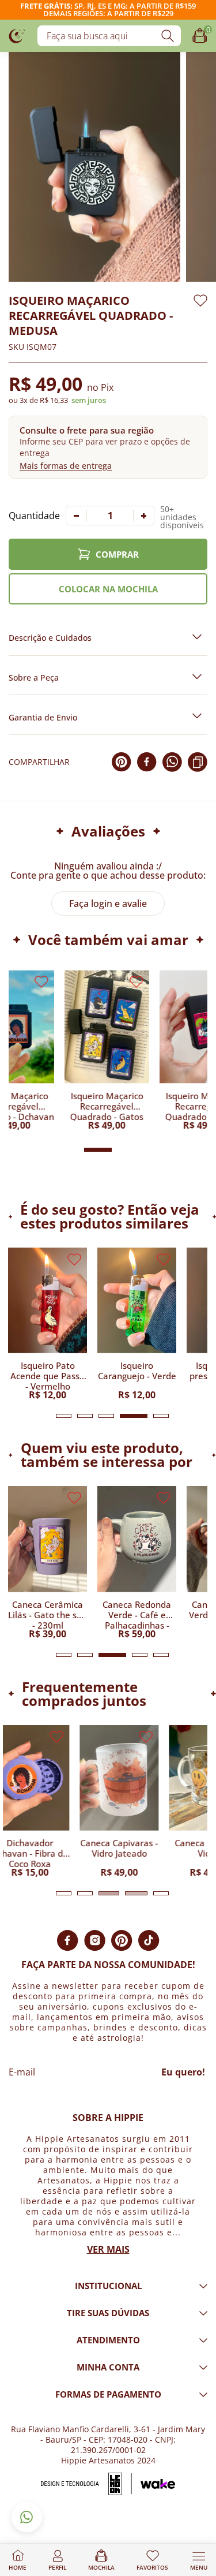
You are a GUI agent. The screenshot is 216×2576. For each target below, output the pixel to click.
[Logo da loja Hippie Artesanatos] (17, 36)
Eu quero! (183, 2072)
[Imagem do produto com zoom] (94, 167)
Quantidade (34, 516)
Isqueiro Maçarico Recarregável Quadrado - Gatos (146, 1106)
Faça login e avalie (108, 904)
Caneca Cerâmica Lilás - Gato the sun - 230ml (48, 1614)
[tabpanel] (48, 1324)
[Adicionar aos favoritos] (200, 300)
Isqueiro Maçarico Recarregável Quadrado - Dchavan (51, 1106)
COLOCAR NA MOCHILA (108, 589)
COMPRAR (117, 554)
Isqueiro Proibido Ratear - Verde (48, 1371)
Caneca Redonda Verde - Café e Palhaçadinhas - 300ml (137, 1614)
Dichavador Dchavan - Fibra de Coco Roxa (48, 1853)
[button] (108, 447)
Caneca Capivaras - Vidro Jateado (137, 1848)
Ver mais (108, 2249)
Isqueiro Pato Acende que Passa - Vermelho (137, 1375)
